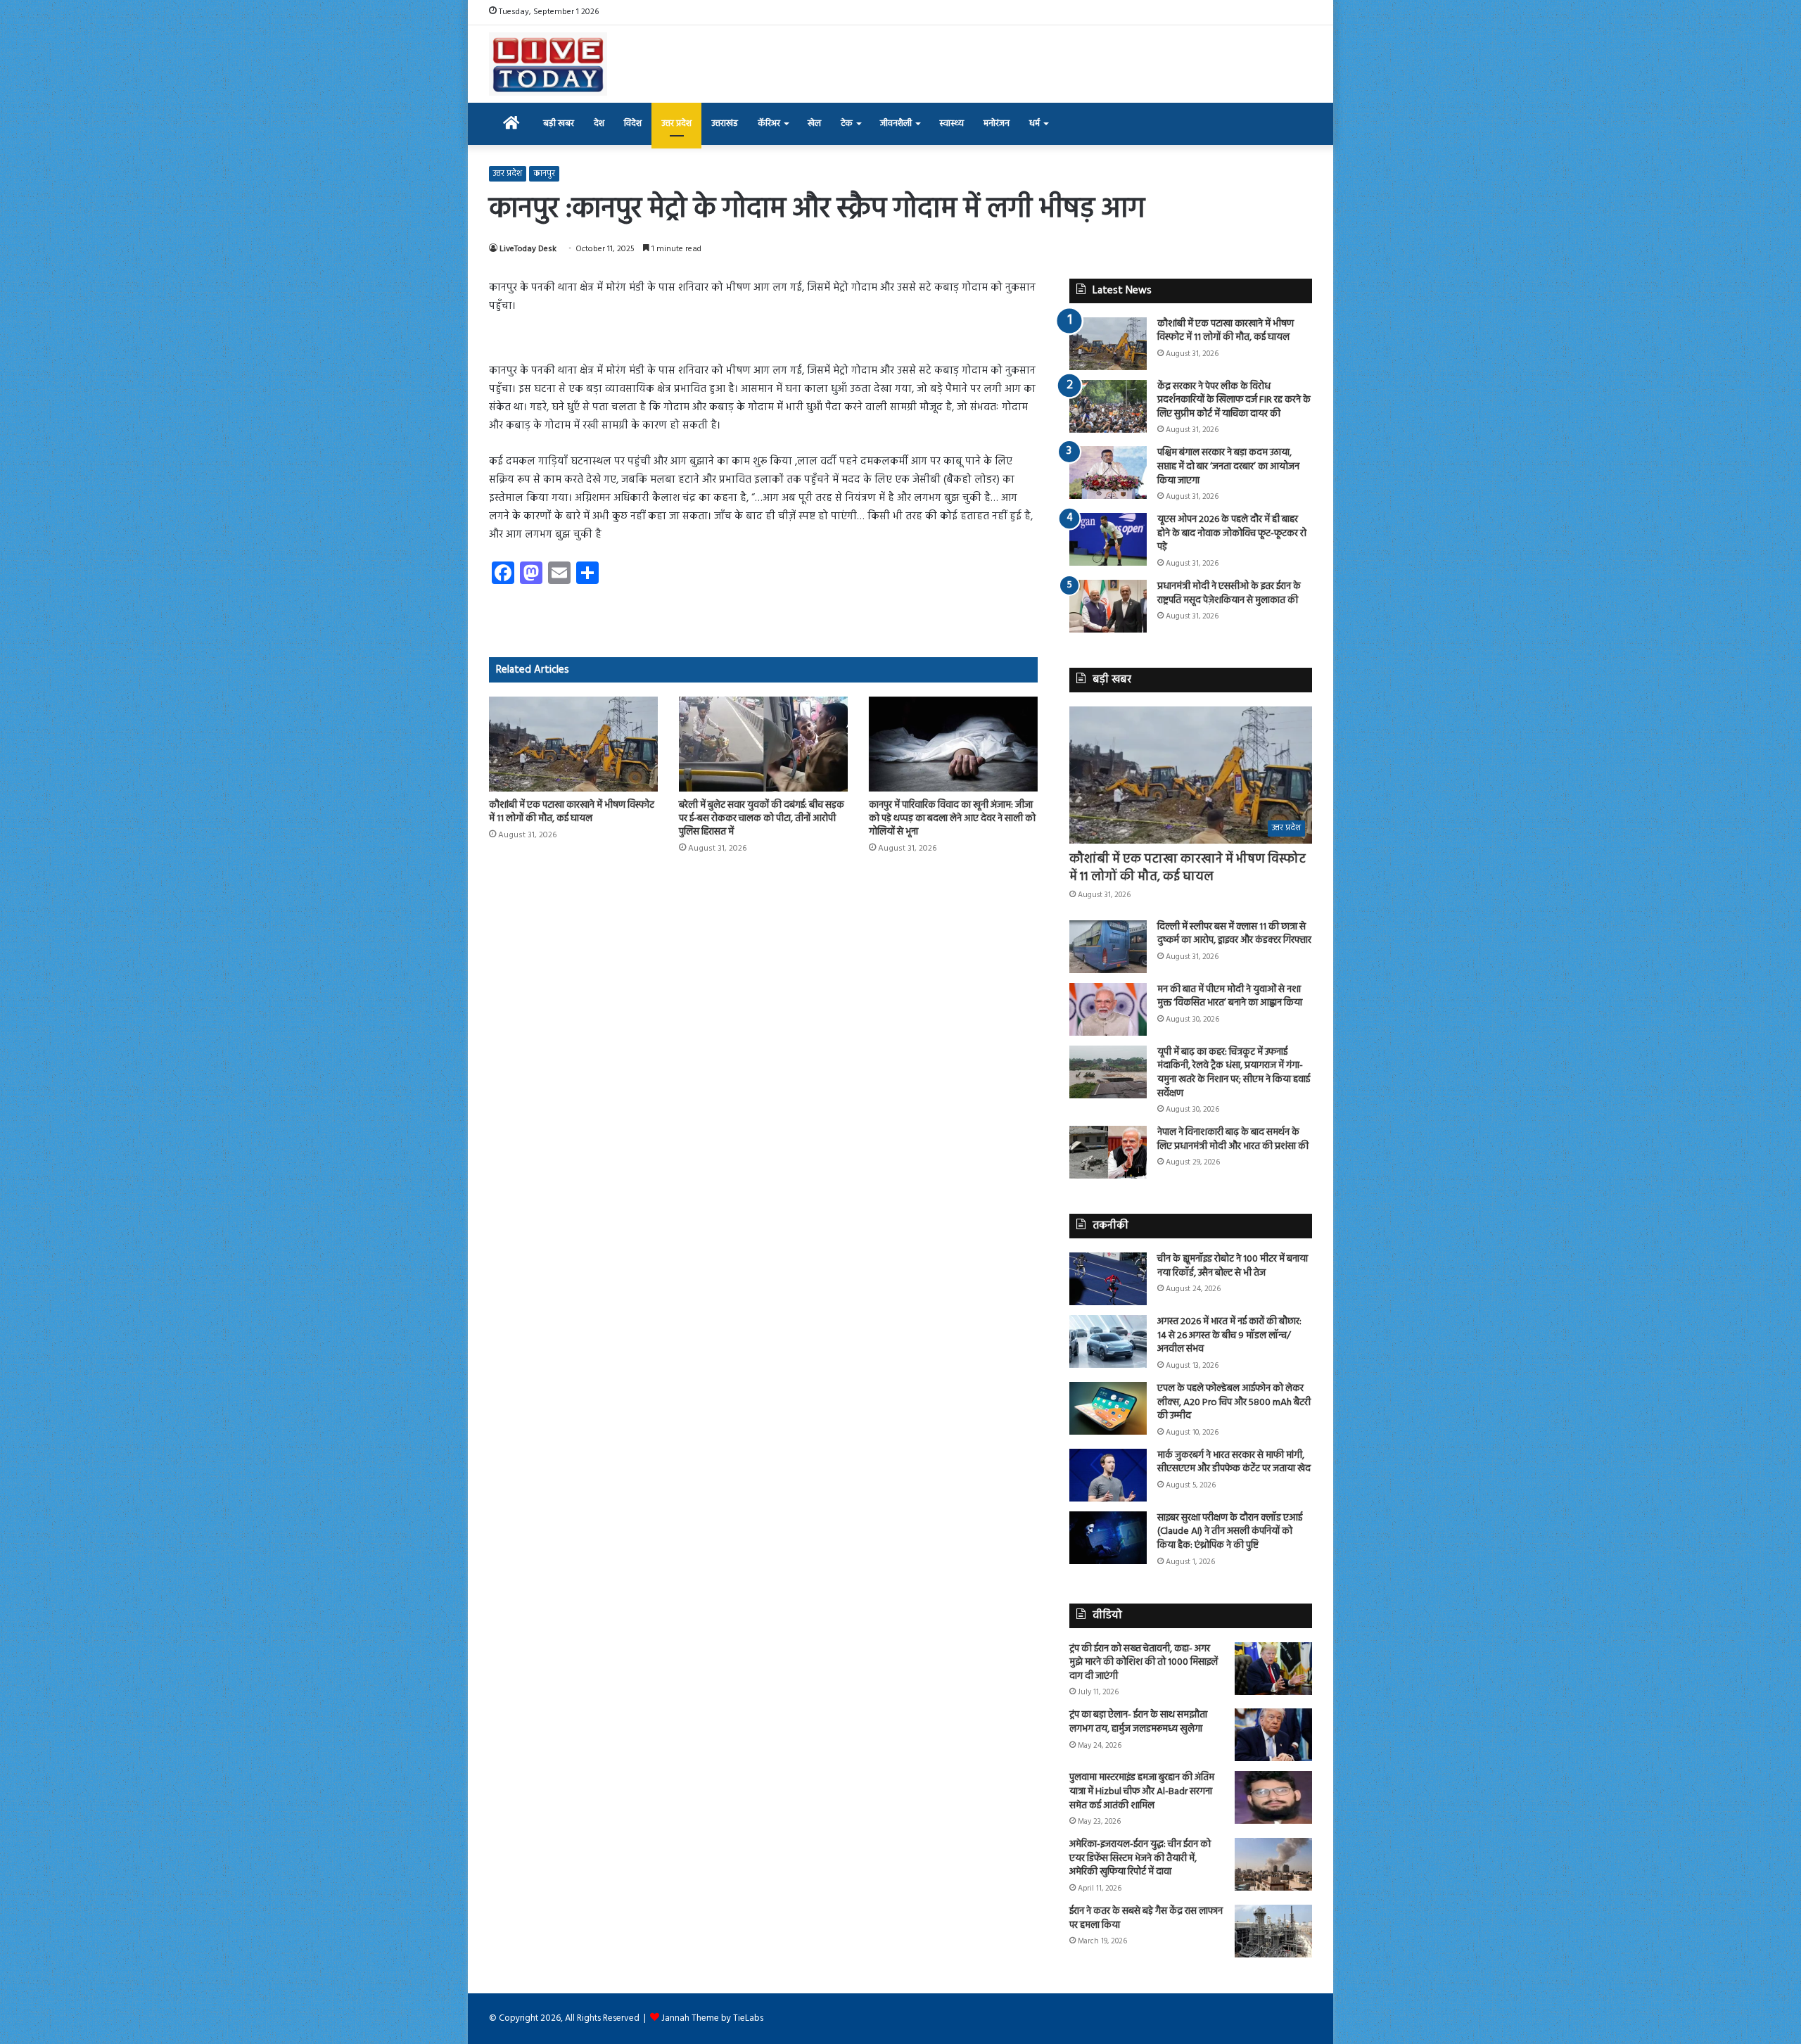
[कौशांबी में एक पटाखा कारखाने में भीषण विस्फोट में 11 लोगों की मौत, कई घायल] (573, 744)
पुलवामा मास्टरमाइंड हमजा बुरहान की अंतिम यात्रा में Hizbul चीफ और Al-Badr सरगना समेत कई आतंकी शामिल (1142, 1791)
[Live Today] (548, 64)
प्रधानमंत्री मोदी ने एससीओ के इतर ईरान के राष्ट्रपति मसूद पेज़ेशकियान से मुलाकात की (1229, 593)
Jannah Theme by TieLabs (712, 2018)
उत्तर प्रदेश (676, 123)
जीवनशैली (896, 123)
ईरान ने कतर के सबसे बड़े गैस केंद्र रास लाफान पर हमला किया (1146, 1918)
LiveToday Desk (528, 249)
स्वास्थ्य (952, 123)
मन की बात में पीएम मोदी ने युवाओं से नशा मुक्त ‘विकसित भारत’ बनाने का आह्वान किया (1230, 997)
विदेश (633, 123)
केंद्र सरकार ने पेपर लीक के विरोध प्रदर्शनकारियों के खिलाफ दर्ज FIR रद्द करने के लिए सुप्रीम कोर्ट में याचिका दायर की (1234, 400)
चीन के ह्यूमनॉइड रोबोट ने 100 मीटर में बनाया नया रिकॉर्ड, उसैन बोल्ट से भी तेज (1233, 1266)
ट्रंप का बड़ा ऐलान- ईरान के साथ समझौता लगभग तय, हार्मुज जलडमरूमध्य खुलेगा (1138, 1722)
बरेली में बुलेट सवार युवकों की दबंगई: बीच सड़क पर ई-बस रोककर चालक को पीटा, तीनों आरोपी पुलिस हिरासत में (762, 819)
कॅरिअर (769, 123)
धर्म (1035, 123)
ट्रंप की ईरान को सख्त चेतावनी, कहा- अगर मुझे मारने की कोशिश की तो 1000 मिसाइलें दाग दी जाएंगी (1144, 1663)
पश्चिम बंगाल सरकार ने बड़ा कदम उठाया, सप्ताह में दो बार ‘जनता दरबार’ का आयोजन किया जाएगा (1228, 466)
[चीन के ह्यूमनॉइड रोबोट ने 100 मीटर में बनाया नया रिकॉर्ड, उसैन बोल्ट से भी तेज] (1108, 1279)
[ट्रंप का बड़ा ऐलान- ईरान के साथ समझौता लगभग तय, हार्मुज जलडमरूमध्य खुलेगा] (1273, 1735)
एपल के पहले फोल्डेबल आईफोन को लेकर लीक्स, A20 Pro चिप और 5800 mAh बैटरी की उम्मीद (1234, 1402)
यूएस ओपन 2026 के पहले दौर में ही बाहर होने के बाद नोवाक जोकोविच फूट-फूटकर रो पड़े (1232, 533)
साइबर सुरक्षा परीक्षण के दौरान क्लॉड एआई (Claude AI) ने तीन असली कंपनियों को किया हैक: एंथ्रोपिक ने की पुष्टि (1230, 1532)
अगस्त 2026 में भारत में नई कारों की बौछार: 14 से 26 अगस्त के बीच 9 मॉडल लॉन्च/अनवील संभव (1229, 1335)
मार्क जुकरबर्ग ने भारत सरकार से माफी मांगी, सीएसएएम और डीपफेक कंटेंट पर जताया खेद (1234, 1462)
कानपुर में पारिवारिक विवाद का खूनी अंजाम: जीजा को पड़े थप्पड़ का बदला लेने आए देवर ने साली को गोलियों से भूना (952, 819)
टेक (847, 123)
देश (599, 123)
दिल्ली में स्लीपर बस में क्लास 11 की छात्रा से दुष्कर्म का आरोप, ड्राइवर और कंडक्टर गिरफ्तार (1234, 934)
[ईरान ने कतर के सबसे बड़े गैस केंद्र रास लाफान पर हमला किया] (1273, 1931)
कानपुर (544, 174)
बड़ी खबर (559, 123)
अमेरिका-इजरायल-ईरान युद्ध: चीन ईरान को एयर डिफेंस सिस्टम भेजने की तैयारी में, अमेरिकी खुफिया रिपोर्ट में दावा (1140, 1858)
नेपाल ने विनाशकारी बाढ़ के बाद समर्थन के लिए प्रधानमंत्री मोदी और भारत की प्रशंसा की (1233, 1140)
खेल (814, 123)
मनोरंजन (997, 123)
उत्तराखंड (725, 123)
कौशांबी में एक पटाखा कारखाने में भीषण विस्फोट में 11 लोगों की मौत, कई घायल (572, 812)
